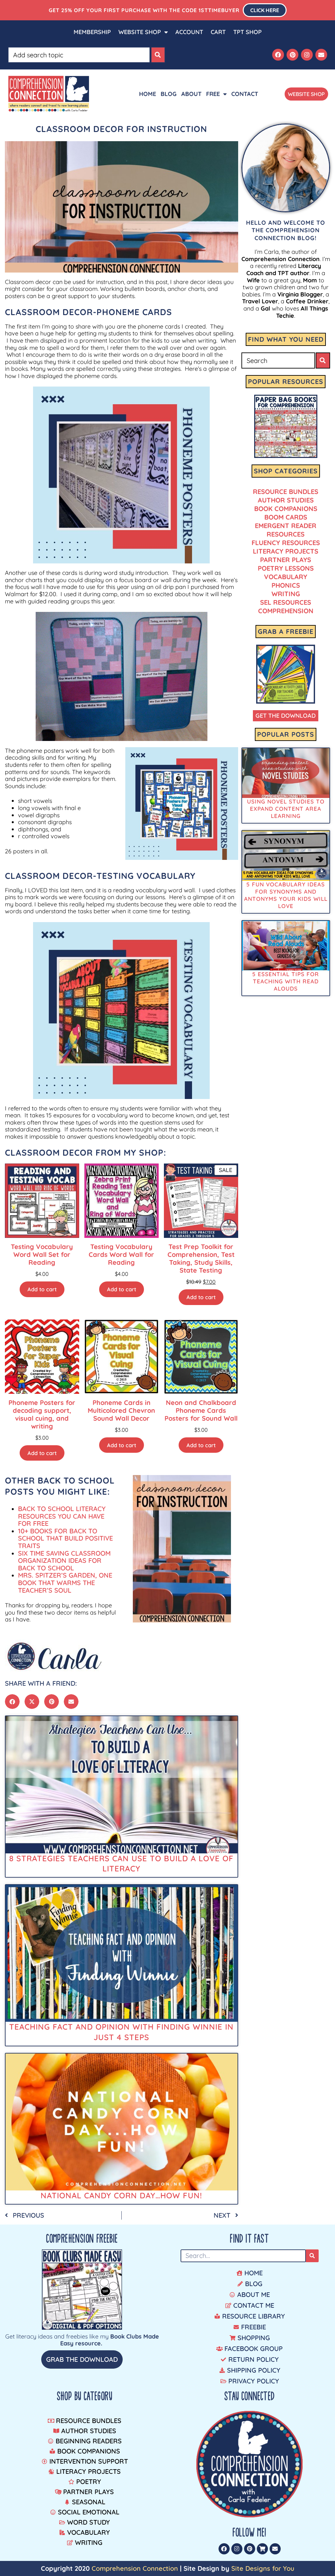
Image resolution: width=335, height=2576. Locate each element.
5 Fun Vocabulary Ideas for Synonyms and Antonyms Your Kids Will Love (286, 895)
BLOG (169, 94)
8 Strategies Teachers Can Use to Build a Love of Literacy (121, 1863)
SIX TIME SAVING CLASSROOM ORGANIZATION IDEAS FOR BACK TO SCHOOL (64, 1561)
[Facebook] (278, 55)
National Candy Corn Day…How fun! (121, 2195)
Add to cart (42, 1289)
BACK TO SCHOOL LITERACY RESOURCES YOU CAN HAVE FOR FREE (62, 1516)
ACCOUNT (189, 32)
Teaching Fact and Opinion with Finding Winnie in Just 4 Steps (121, 2032)
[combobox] (79, 55)
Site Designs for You (263, 2568)
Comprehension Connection (135, 2568)
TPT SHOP (247, 32)
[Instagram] (307, 55)
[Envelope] (321, 55)
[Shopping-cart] (262, 2549)
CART (218, 32)
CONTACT (245, 94)
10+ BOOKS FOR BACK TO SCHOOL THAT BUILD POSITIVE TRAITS (65, 1538)
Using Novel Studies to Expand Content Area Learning (286, 809)
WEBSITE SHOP (140, 32)
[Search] (158, 55)
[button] (12, 1702)
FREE (213, 94)
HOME (148, 94)
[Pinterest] (292, 55)
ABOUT (191, 94)
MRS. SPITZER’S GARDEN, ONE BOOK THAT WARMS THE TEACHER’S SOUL (65, 1582)
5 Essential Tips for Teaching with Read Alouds (286, 981)
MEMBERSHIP (92, 32)
